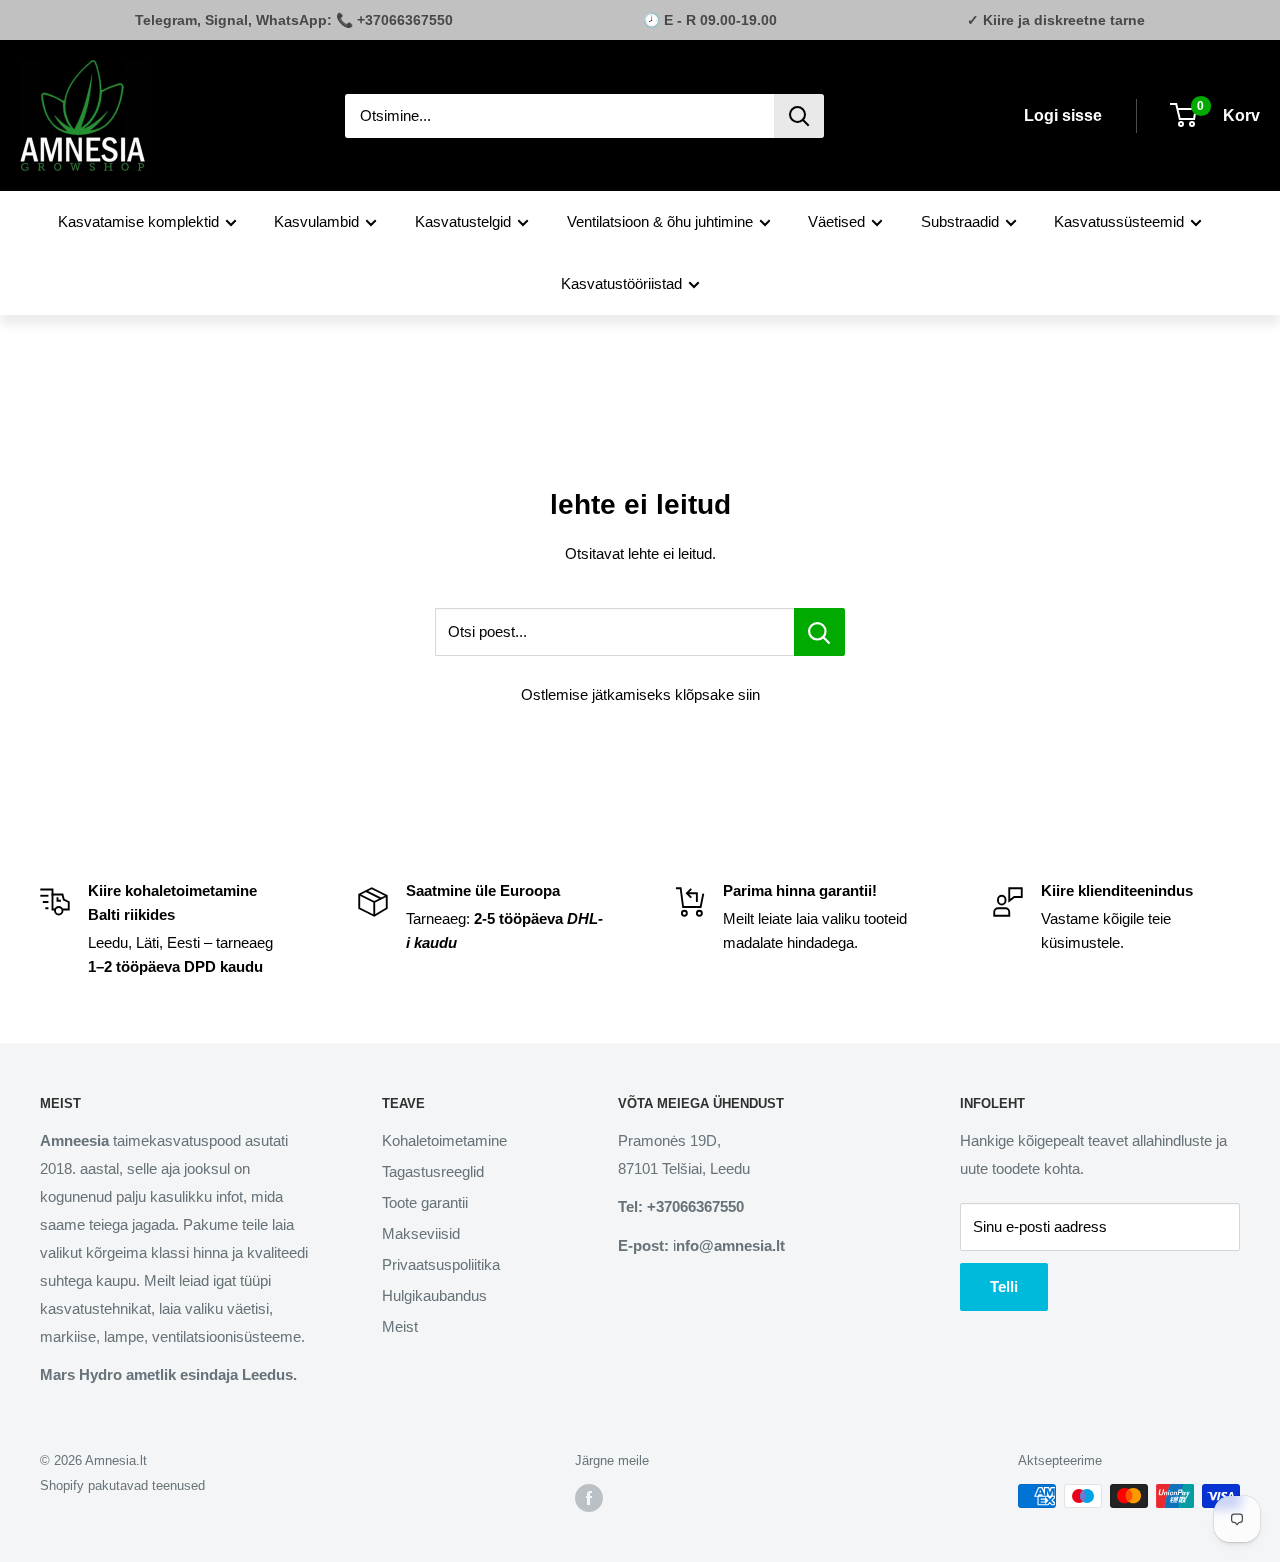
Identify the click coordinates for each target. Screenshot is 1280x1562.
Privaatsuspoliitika (441, 1264)
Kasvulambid (316, 221)
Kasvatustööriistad (621, 283)
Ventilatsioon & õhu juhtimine (660, 221)
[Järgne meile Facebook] (589, 1498)
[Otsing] (799, 116)
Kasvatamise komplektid (138, 221)
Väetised (836, 221)
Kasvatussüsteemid (1119, 221)
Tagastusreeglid (433, 1171)
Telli (1004, 1286)
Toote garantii (425, 1202)
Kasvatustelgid (463, 221)
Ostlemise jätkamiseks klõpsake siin (640, 694)
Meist (400, 1326)
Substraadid (960, 221)
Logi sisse (1063, 115)
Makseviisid (421, 1233)
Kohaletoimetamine (444, 1140)
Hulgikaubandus (434, 1295)
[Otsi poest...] (819, 632)
